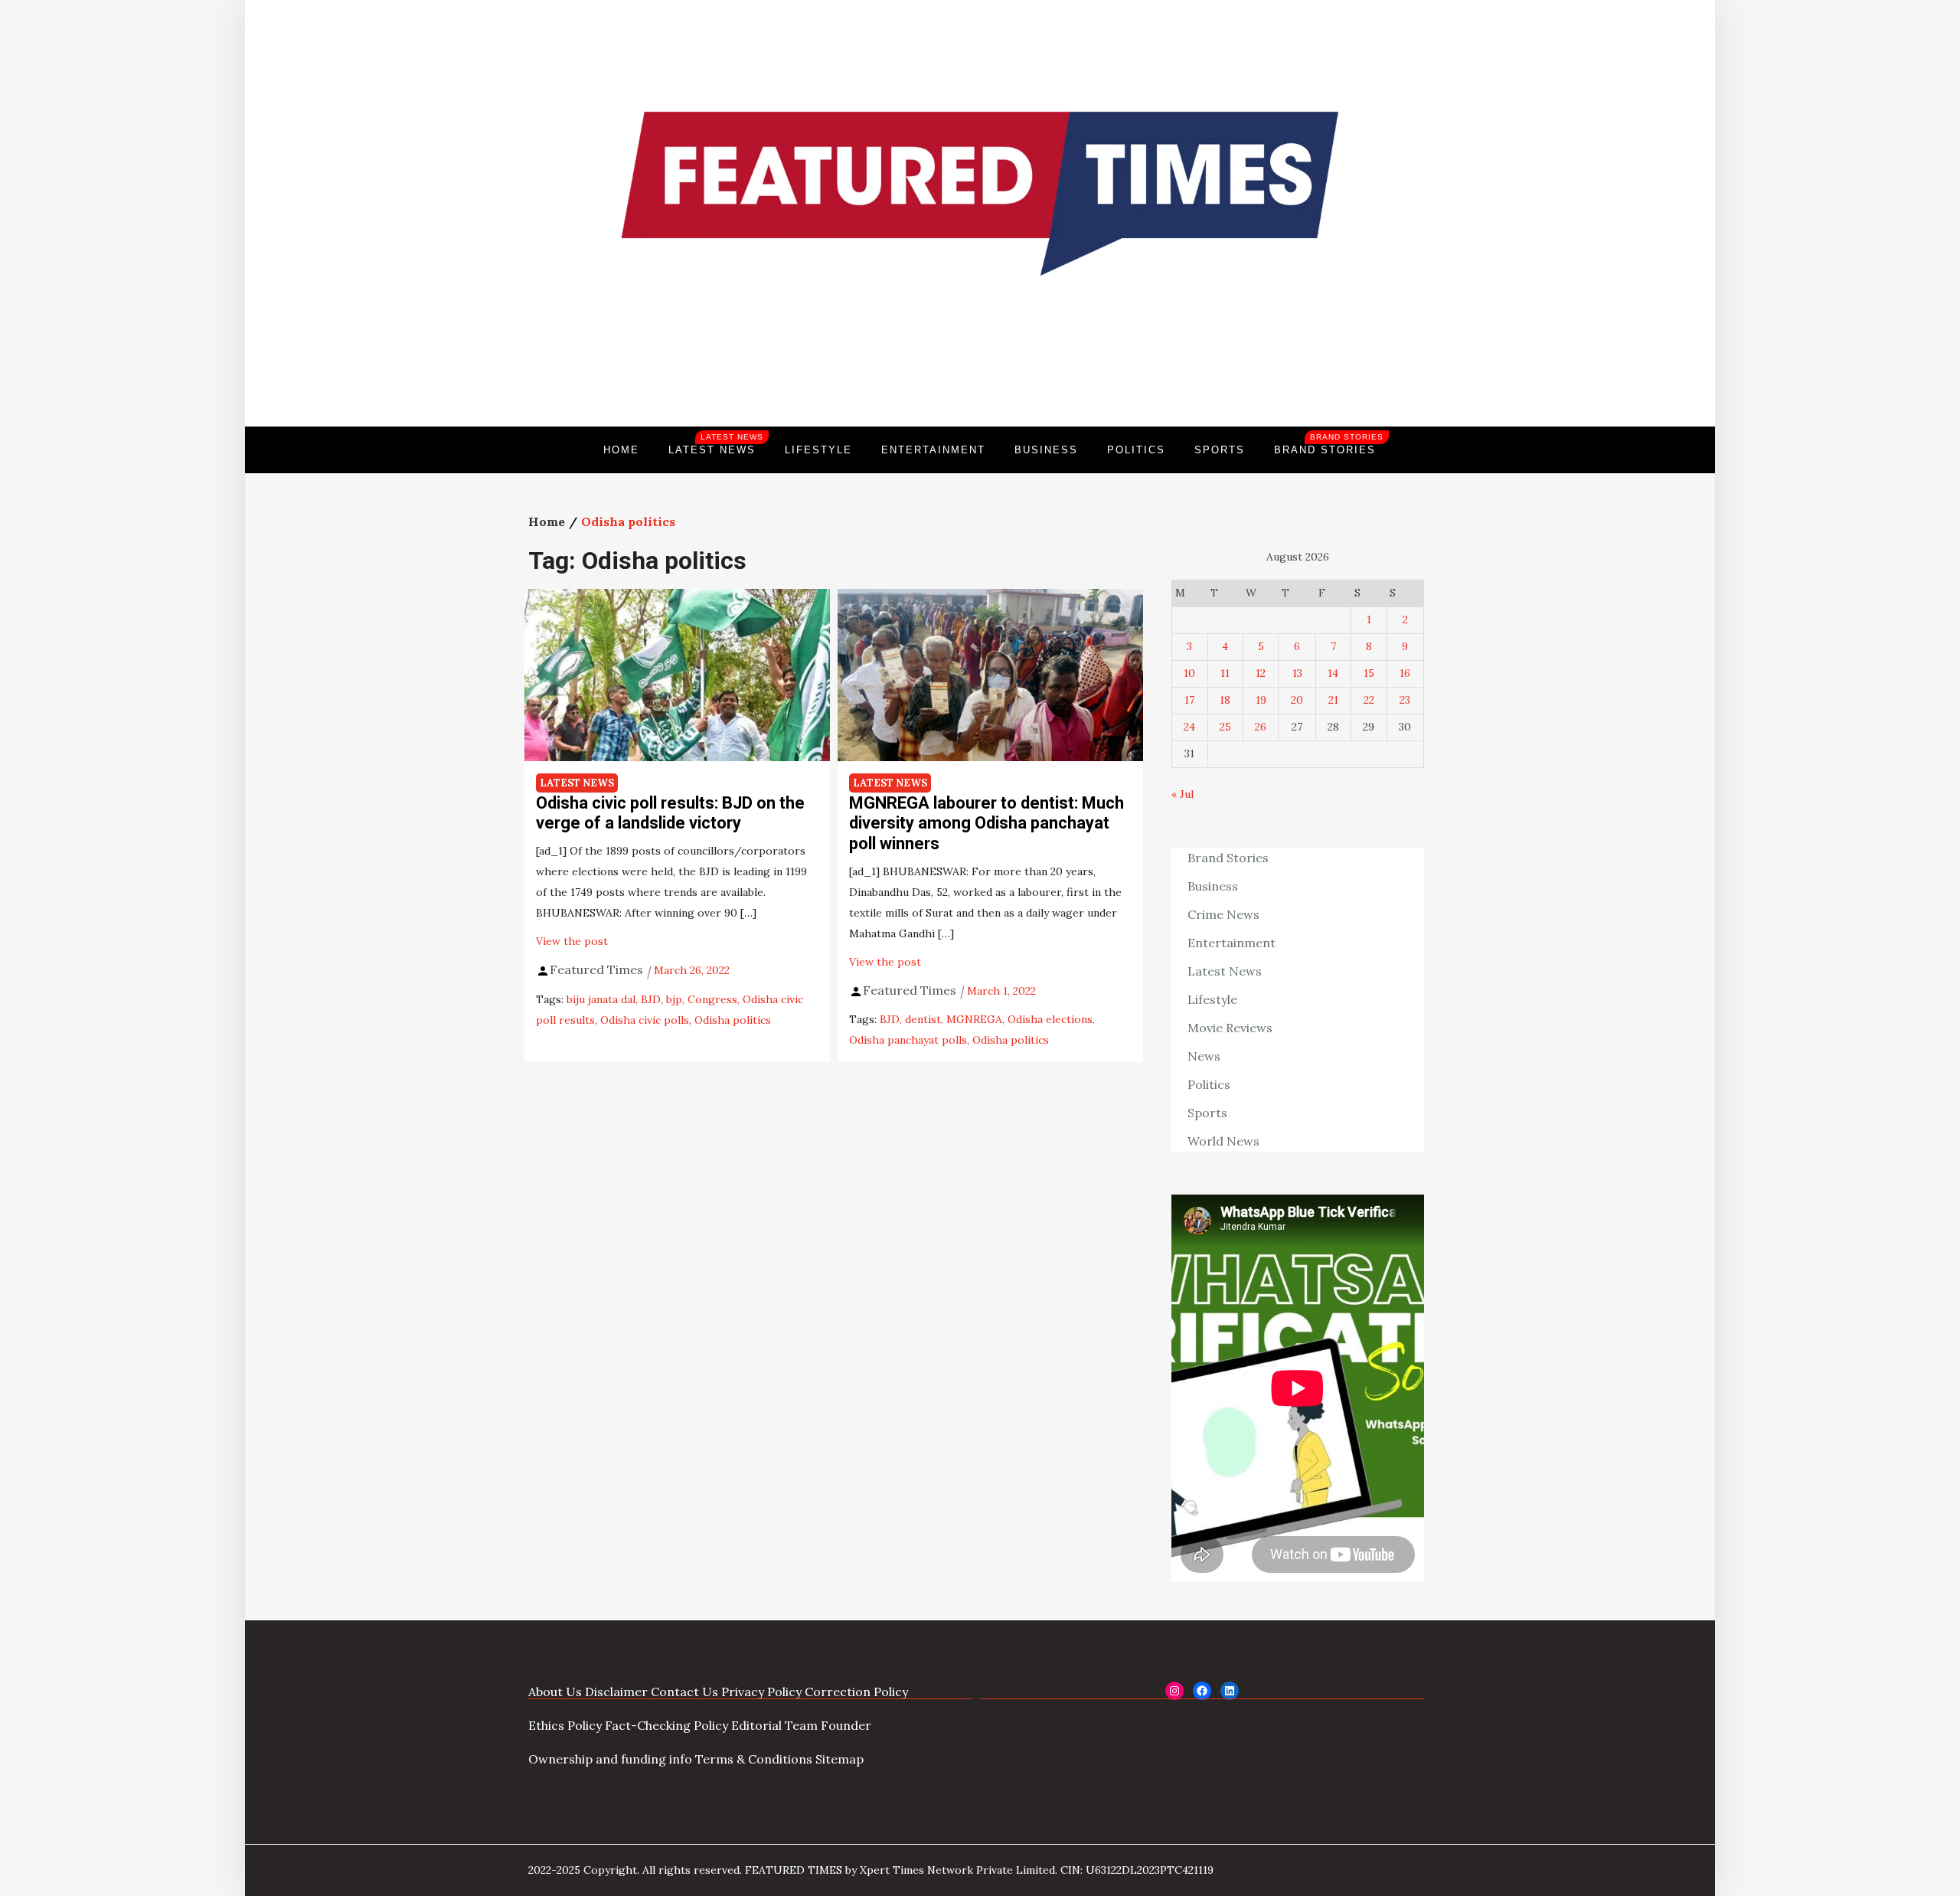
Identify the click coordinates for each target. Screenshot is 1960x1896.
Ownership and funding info (610, 1759)
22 (1369, 700)
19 (1261, 700)
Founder (846, 1725)
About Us (555, 1692)
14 (1333, 673)
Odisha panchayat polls (908, 1040)
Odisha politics (733, 1020)
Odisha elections (1050, 1019)
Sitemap (840, 1759)
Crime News (1223, 914)
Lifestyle (818, 450)
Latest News (716, 444)
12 (1261, 673)
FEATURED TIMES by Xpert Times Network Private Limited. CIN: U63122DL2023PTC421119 (979, 1870)
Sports (1220, 450)
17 (1189, 700)
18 (1225, 700)
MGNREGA (974, 1019)
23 (1405, 700)
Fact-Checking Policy (666, 1725)
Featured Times (980, 374)
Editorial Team (774, 1725)
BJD (651, 999)
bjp (674, 999)
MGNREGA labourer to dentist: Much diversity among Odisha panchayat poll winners (987, 823)
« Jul (1183, 794)
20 (1297, 700)
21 (1333, 700)
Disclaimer (616, 1692)
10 (1189, 673)
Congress (712, 999)
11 (1225, 673)
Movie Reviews (1230, 1028)
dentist (923, 1019)
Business (1046, 450)
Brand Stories (1329, 444)
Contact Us (684, 1692)
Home (621, 450)
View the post (572, 941)
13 (1297, 673)
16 (1405, 673)
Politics (1136, 450)
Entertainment (933, 450)
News (1204, 1056)
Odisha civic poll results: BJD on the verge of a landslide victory (670, 813)
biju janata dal (601, 999)
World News (1223, 1141)
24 (1189, 727)
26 (1261, 727)
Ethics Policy (565, 1725)
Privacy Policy (761, 1692)
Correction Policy (856, 1692)
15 (1369, 673)
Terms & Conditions (754, 1759)
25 (1225, 727)
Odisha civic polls (645, 1020)
